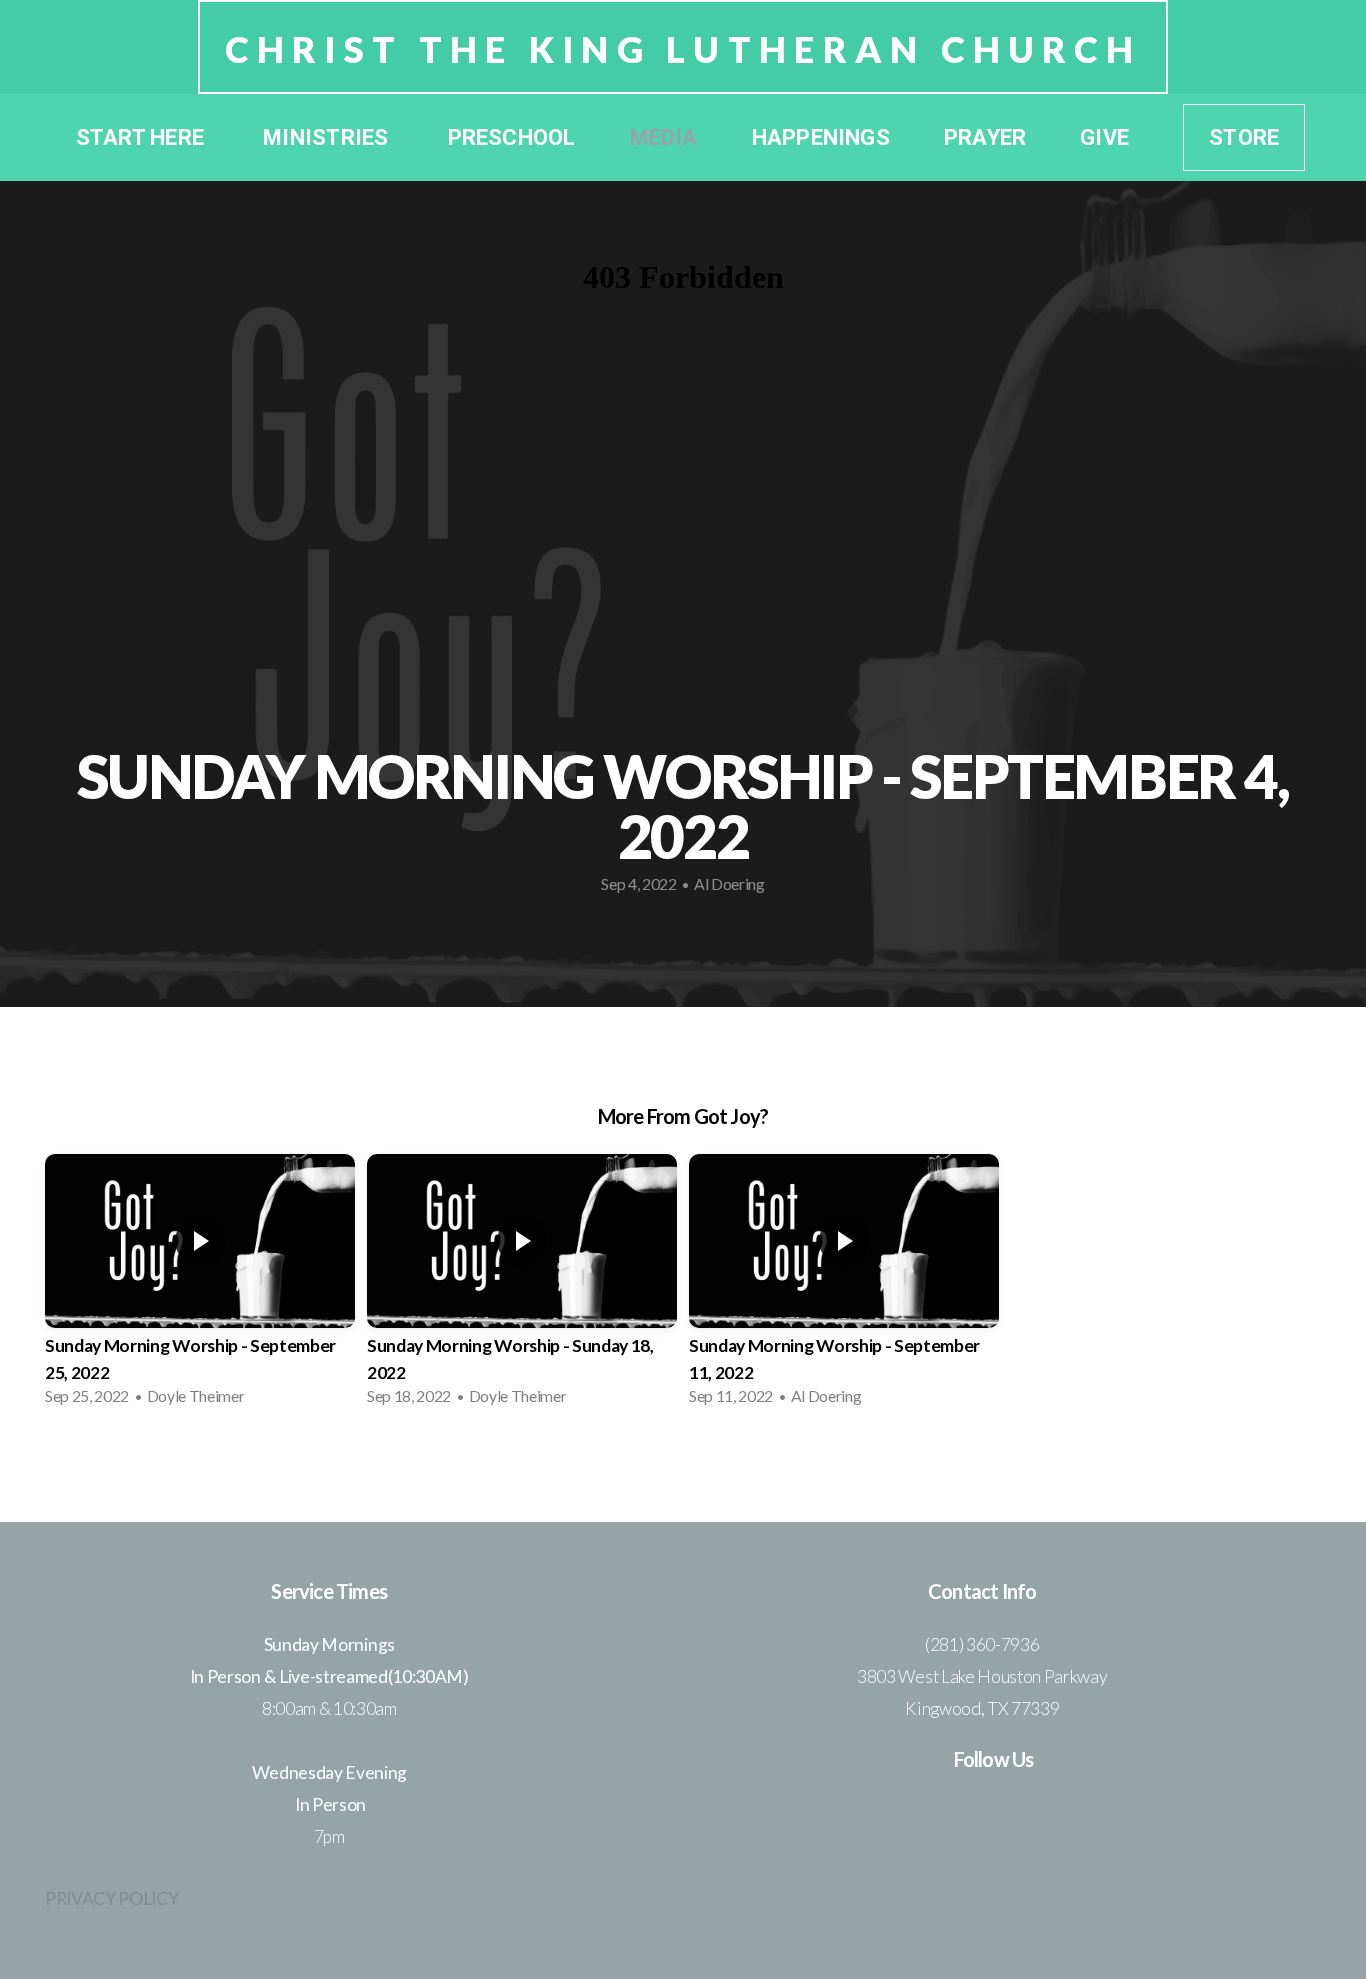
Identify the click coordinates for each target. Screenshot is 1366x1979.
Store (1244, 137)
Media (664, 137)
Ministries (328, 137)
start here (142, 137)
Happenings (821, 137)
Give (1104, 137)
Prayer (985, 137)
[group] (200, 1286)
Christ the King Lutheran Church (683, 49)
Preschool (512, 137)
